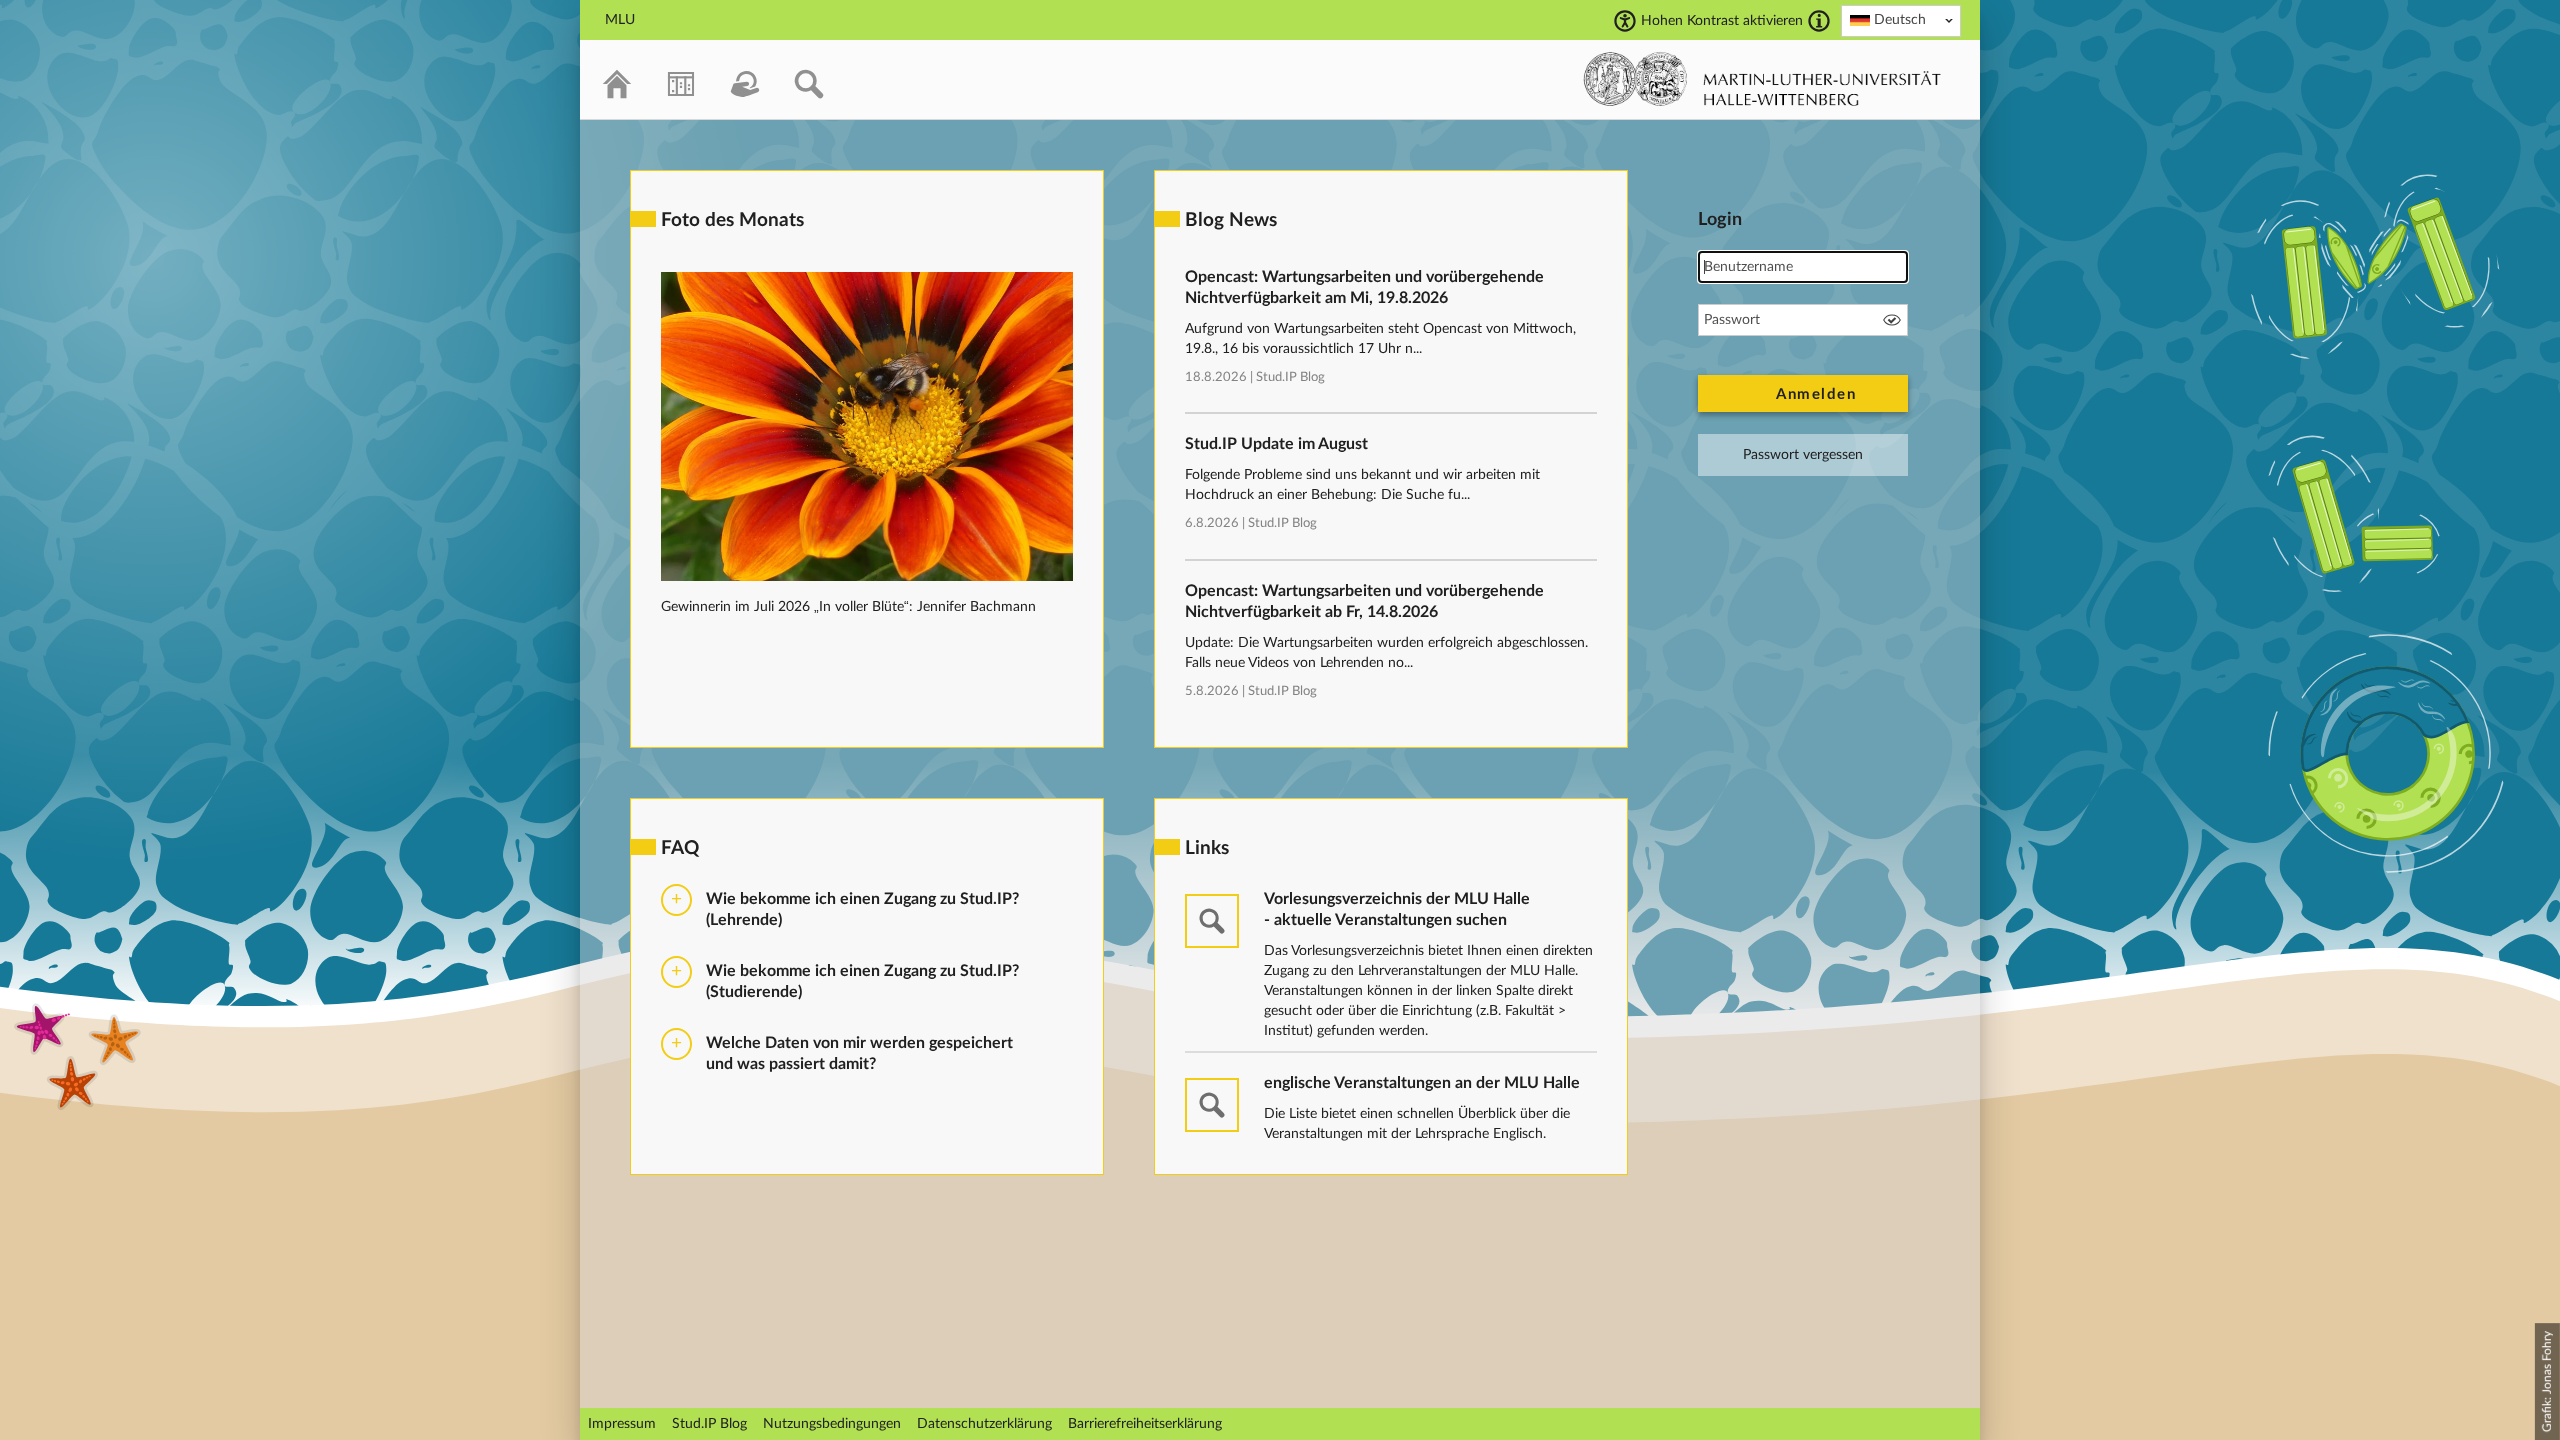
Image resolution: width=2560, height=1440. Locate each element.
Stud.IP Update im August (1276, 444)
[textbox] (1901, 20)
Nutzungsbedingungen (832, 1424)
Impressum (622, 1424)
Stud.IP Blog (1290, 377)
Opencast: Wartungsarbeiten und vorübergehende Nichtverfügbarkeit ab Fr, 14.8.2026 (1364, 601)
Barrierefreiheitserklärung (1145, 1424)
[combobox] (1901, 21)
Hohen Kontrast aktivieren (1722, 21)
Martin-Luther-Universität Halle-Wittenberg (1762, 79)
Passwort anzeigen (1892, 320)
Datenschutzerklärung (984, 1424)
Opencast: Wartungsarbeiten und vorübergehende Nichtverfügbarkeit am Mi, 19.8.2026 (1364, 287)
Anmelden (1816, 394)
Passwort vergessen (1803, 455)
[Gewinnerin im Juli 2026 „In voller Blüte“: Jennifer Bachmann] (867, 577)
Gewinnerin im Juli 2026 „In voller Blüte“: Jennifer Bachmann (848, 607)
